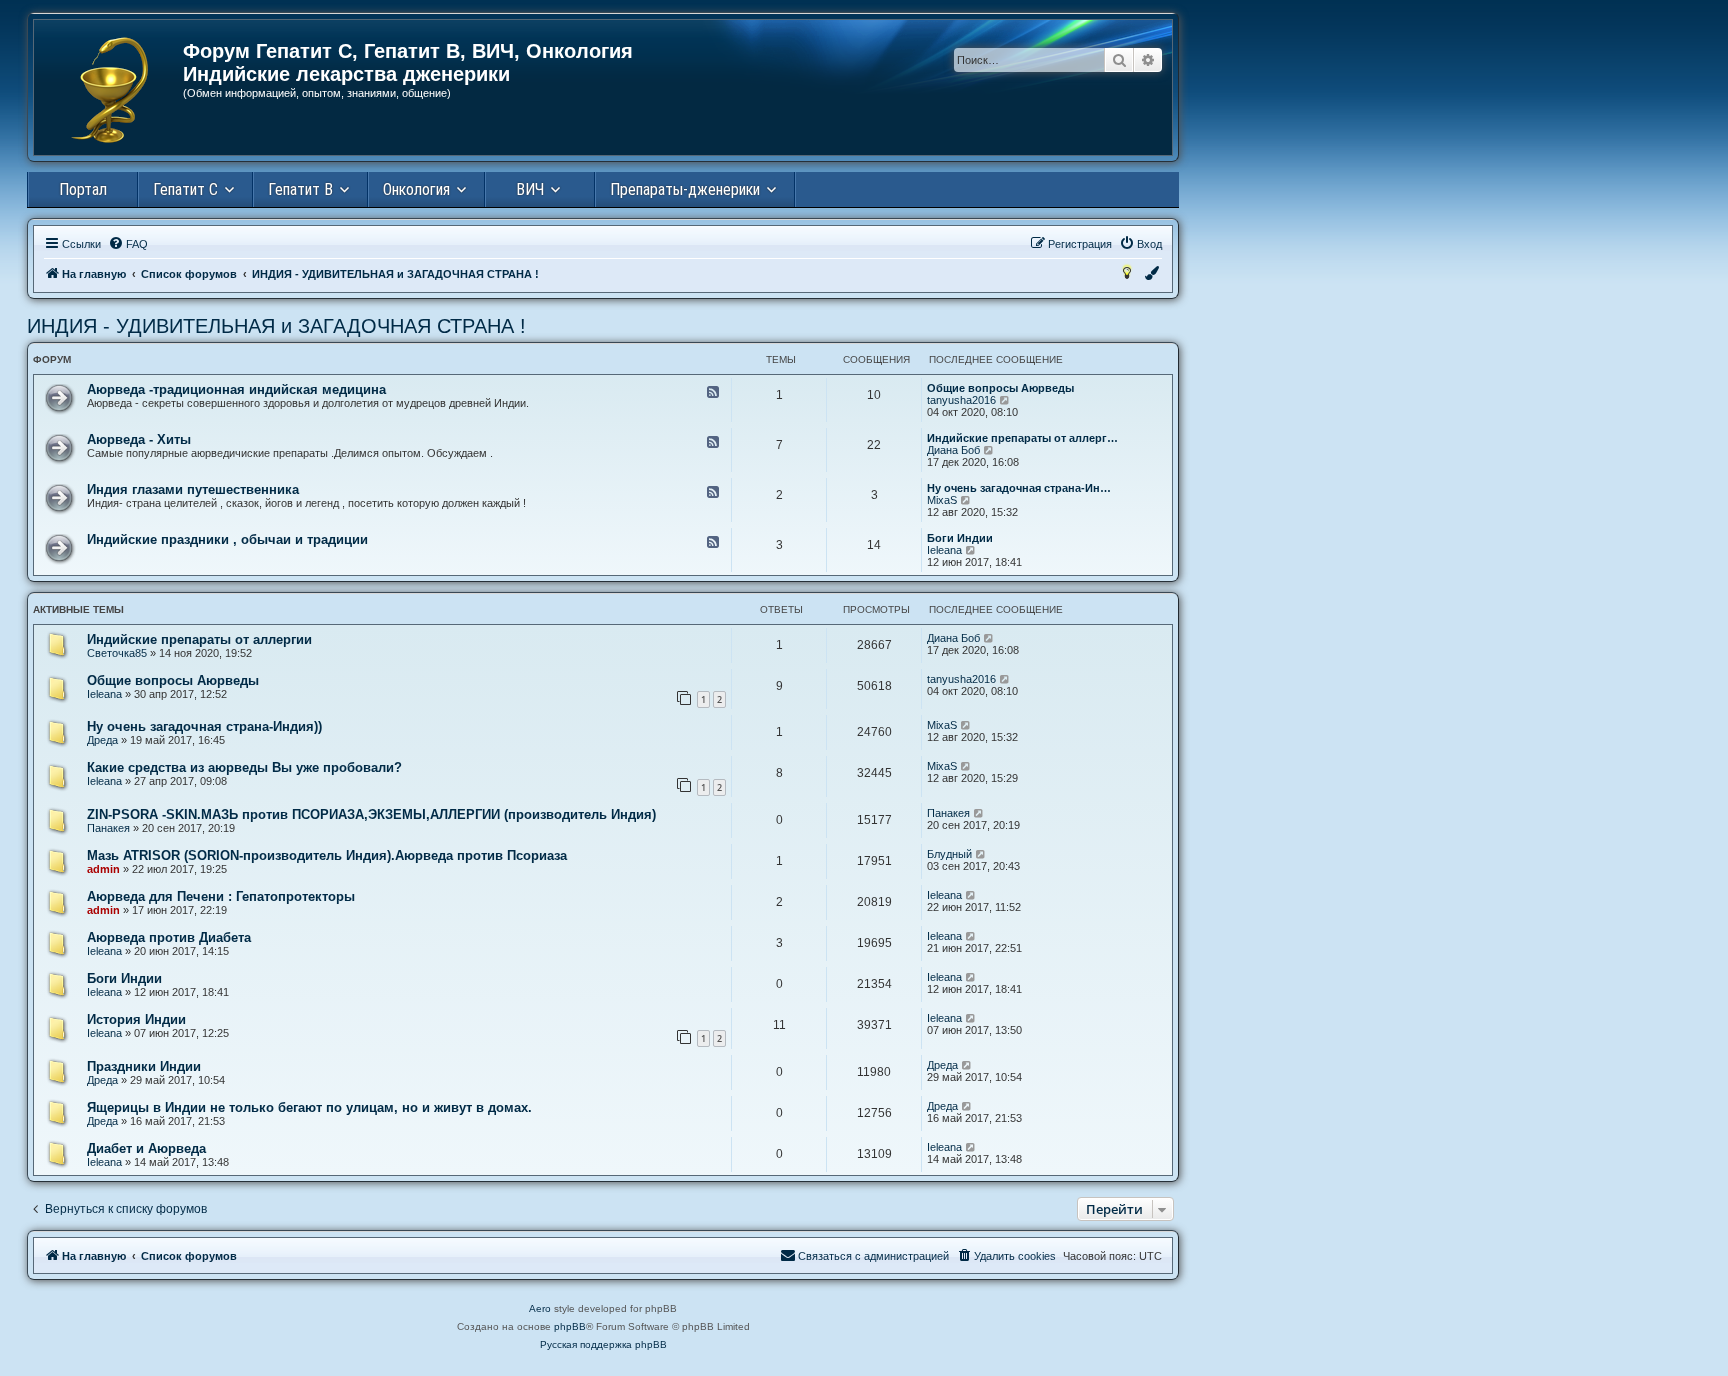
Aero (540, 1308)
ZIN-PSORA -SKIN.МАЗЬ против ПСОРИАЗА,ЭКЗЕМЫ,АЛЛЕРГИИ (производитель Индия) (371, 814)
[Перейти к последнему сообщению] (989, 638)
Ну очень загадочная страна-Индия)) (204, 726)
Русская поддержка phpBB (603, 1344)
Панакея (108, 828)
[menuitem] (128, 244)
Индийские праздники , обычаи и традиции (227, 539)
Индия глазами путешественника (193, 489)
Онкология (416, 189)
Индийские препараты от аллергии (199, 639)
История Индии (136, 1019)
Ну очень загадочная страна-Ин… (1019, 488)
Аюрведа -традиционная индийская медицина (236, 389)
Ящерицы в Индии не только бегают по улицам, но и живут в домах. (309, 1107)
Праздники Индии (144, 1066)
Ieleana (944, 550)
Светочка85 (117, 653)
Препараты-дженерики (685, 189)
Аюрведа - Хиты (139, 439)
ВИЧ (530, 189)
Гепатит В (300, 189)
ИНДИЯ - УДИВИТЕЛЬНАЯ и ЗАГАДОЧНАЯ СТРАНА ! (276, 326)
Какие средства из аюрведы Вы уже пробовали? (244, 767)
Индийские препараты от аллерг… (1022, 438)
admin (103, 869)
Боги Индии (960, 538)
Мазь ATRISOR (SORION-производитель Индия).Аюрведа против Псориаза (327, 855)
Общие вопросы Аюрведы (1000, 388)
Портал (83, 189)
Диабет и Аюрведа (146, 1148)
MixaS (942, 500)
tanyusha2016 (961, 400)
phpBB (570, 1326)
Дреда (102, 740)
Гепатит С (185, 189)
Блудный (949, 854)
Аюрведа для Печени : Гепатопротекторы (221, 896)
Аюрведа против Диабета (169, 937)
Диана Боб (953, 450)
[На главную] (109, 90)
